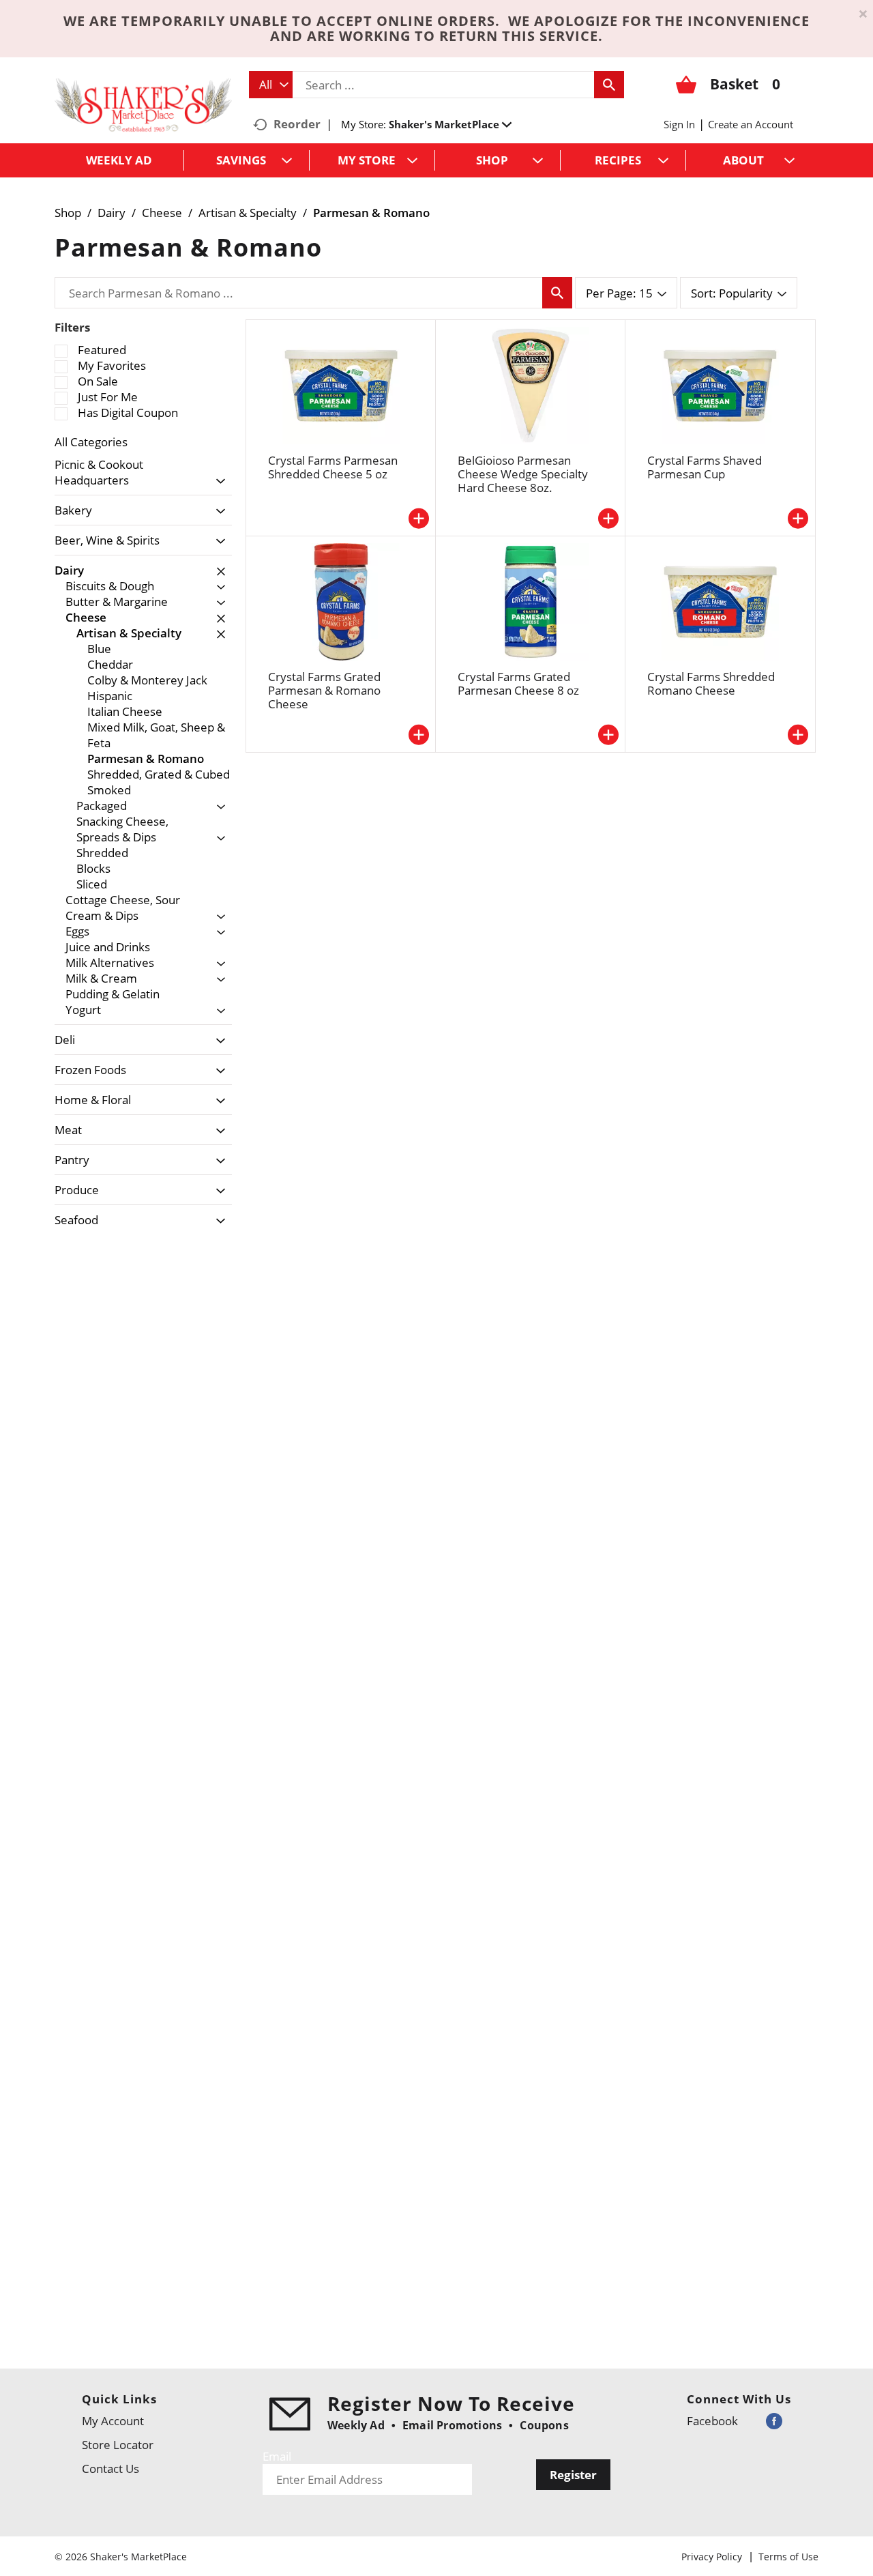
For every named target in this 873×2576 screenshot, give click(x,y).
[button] (450, 124)
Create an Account (751, 124)
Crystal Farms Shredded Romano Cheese (711, 683)
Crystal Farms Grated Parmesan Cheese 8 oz (518, 683)
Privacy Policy (712, 2557)
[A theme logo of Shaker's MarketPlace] (143, 104)
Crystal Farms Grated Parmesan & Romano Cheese (324, 690)
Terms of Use (788, 2557)
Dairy (112, 213)
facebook (712, 2421)
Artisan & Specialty (248, 213)
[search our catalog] (609, 85)
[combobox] (271, 85)
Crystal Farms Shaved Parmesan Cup (705, 467)
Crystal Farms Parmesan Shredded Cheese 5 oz (333, 467)
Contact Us (110, 2469)
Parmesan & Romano (371, 213)
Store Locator (118, 2445)
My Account (113, 2421)
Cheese (162, 213)
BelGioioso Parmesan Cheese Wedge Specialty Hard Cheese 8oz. (523, 474)
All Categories (91, 442)
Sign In (679, 124)
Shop (68, 213)
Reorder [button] (297, 124)
